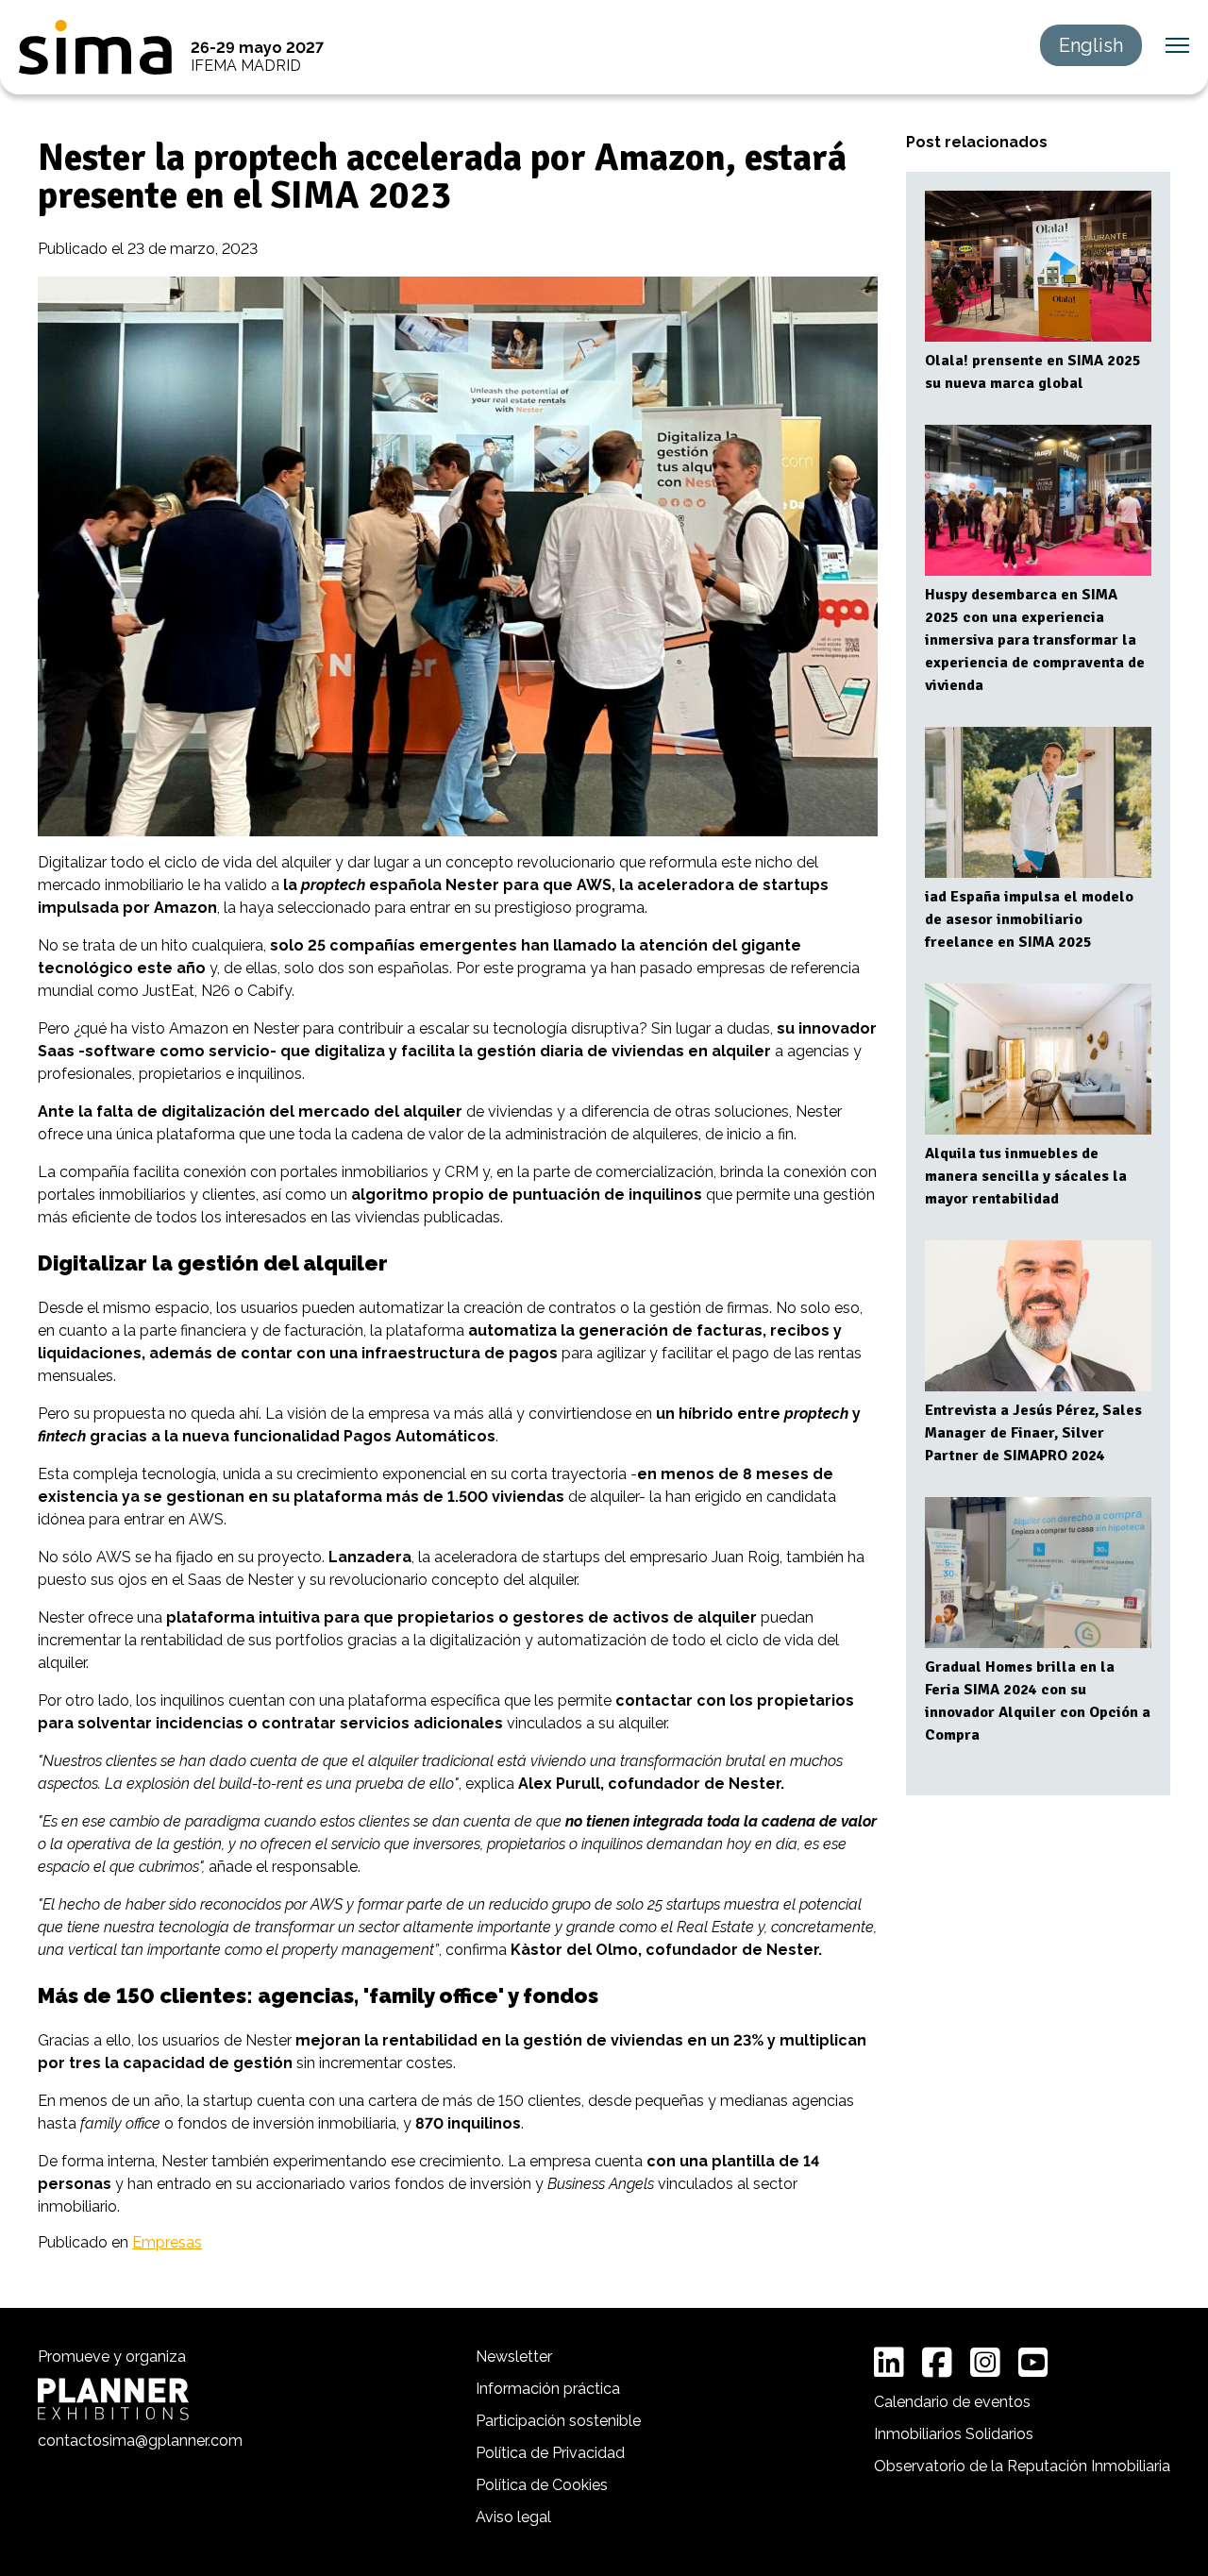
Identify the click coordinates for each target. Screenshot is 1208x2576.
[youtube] (1033, 2363)
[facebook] (937, 2363)
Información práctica (548, 2389)
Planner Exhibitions (113, 2399)
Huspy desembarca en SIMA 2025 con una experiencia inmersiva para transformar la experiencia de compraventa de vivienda (1035, 640)
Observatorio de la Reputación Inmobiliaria (1022, 2466)
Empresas (167, 2242)
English (1091, 45)
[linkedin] (889, 2363)
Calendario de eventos (952, 2402)
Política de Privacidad (550, 2453)
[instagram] (985, 2363)
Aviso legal (513, 2517)
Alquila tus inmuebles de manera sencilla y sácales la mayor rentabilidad (1026, 1176)
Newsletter (514, 2357)
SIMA (95, 47)
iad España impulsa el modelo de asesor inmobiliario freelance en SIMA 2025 (1029, 919)
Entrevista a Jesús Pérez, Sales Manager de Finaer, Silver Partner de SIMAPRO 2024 (1033, 1433)
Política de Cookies (542, 2485)
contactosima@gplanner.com (140, 2441)
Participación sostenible (558, 2421)
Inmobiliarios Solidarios (954, 2434)
